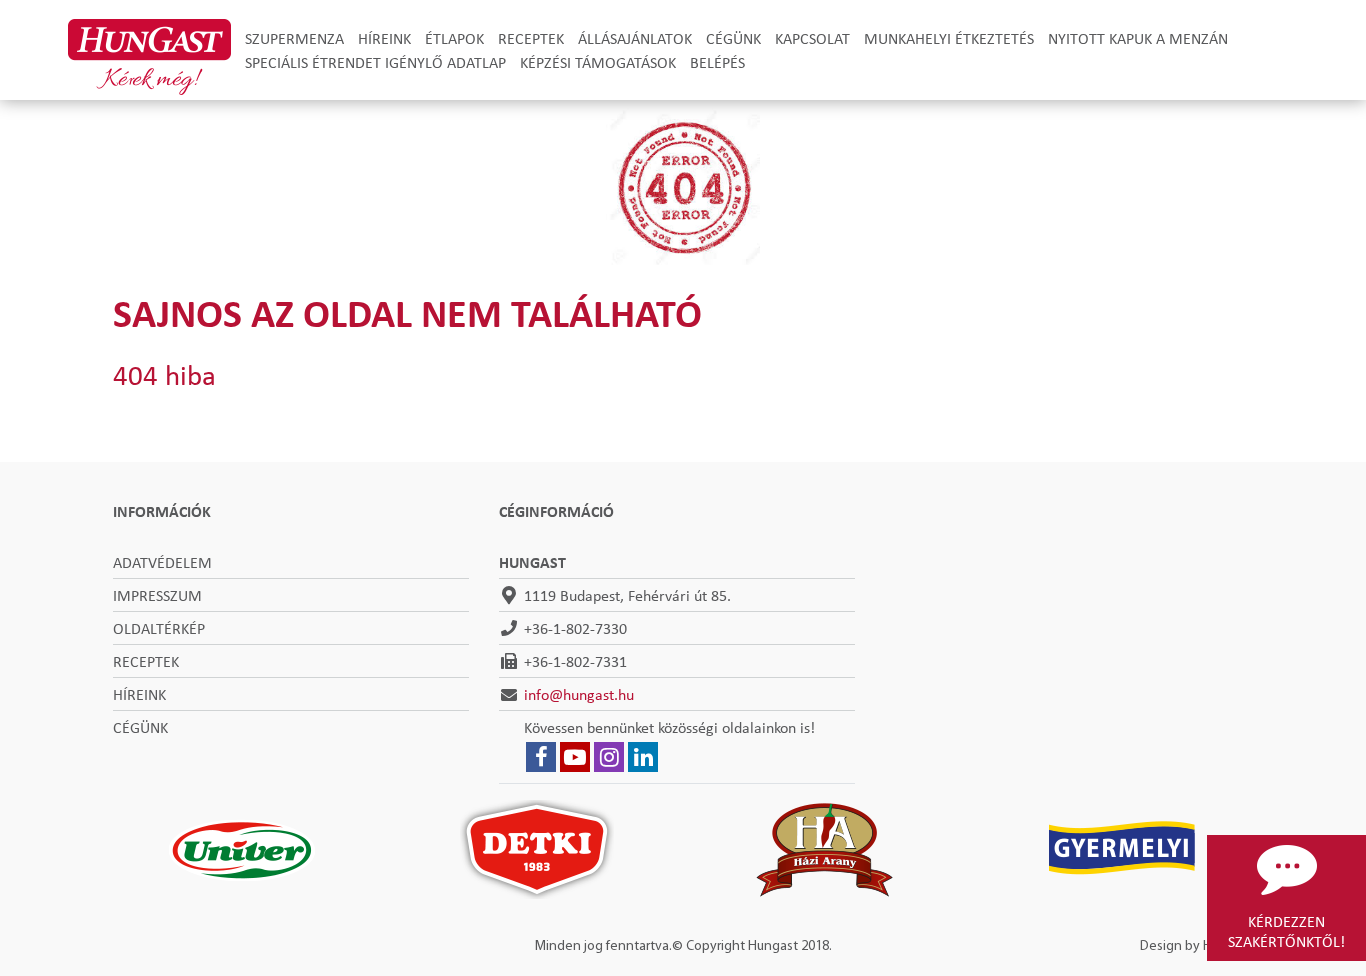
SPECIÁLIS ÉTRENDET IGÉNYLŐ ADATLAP (375, 62)
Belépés (717, 62)
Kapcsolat (812, 38)
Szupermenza (294, 38)
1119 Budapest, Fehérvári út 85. (627, 595)
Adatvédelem (162, 562)
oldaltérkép (159, 628)
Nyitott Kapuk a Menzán (1138, 38)
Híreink (384, 38)
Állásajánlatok (635, 38)
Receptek (531, 38)
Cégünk (733, 38)
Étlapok (454, 38)
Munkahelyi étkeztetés (949, 38)
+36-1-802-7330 (575, 628)
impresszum (157, 595)
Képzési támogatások (598, 62)
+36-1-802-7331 (575, 661)
